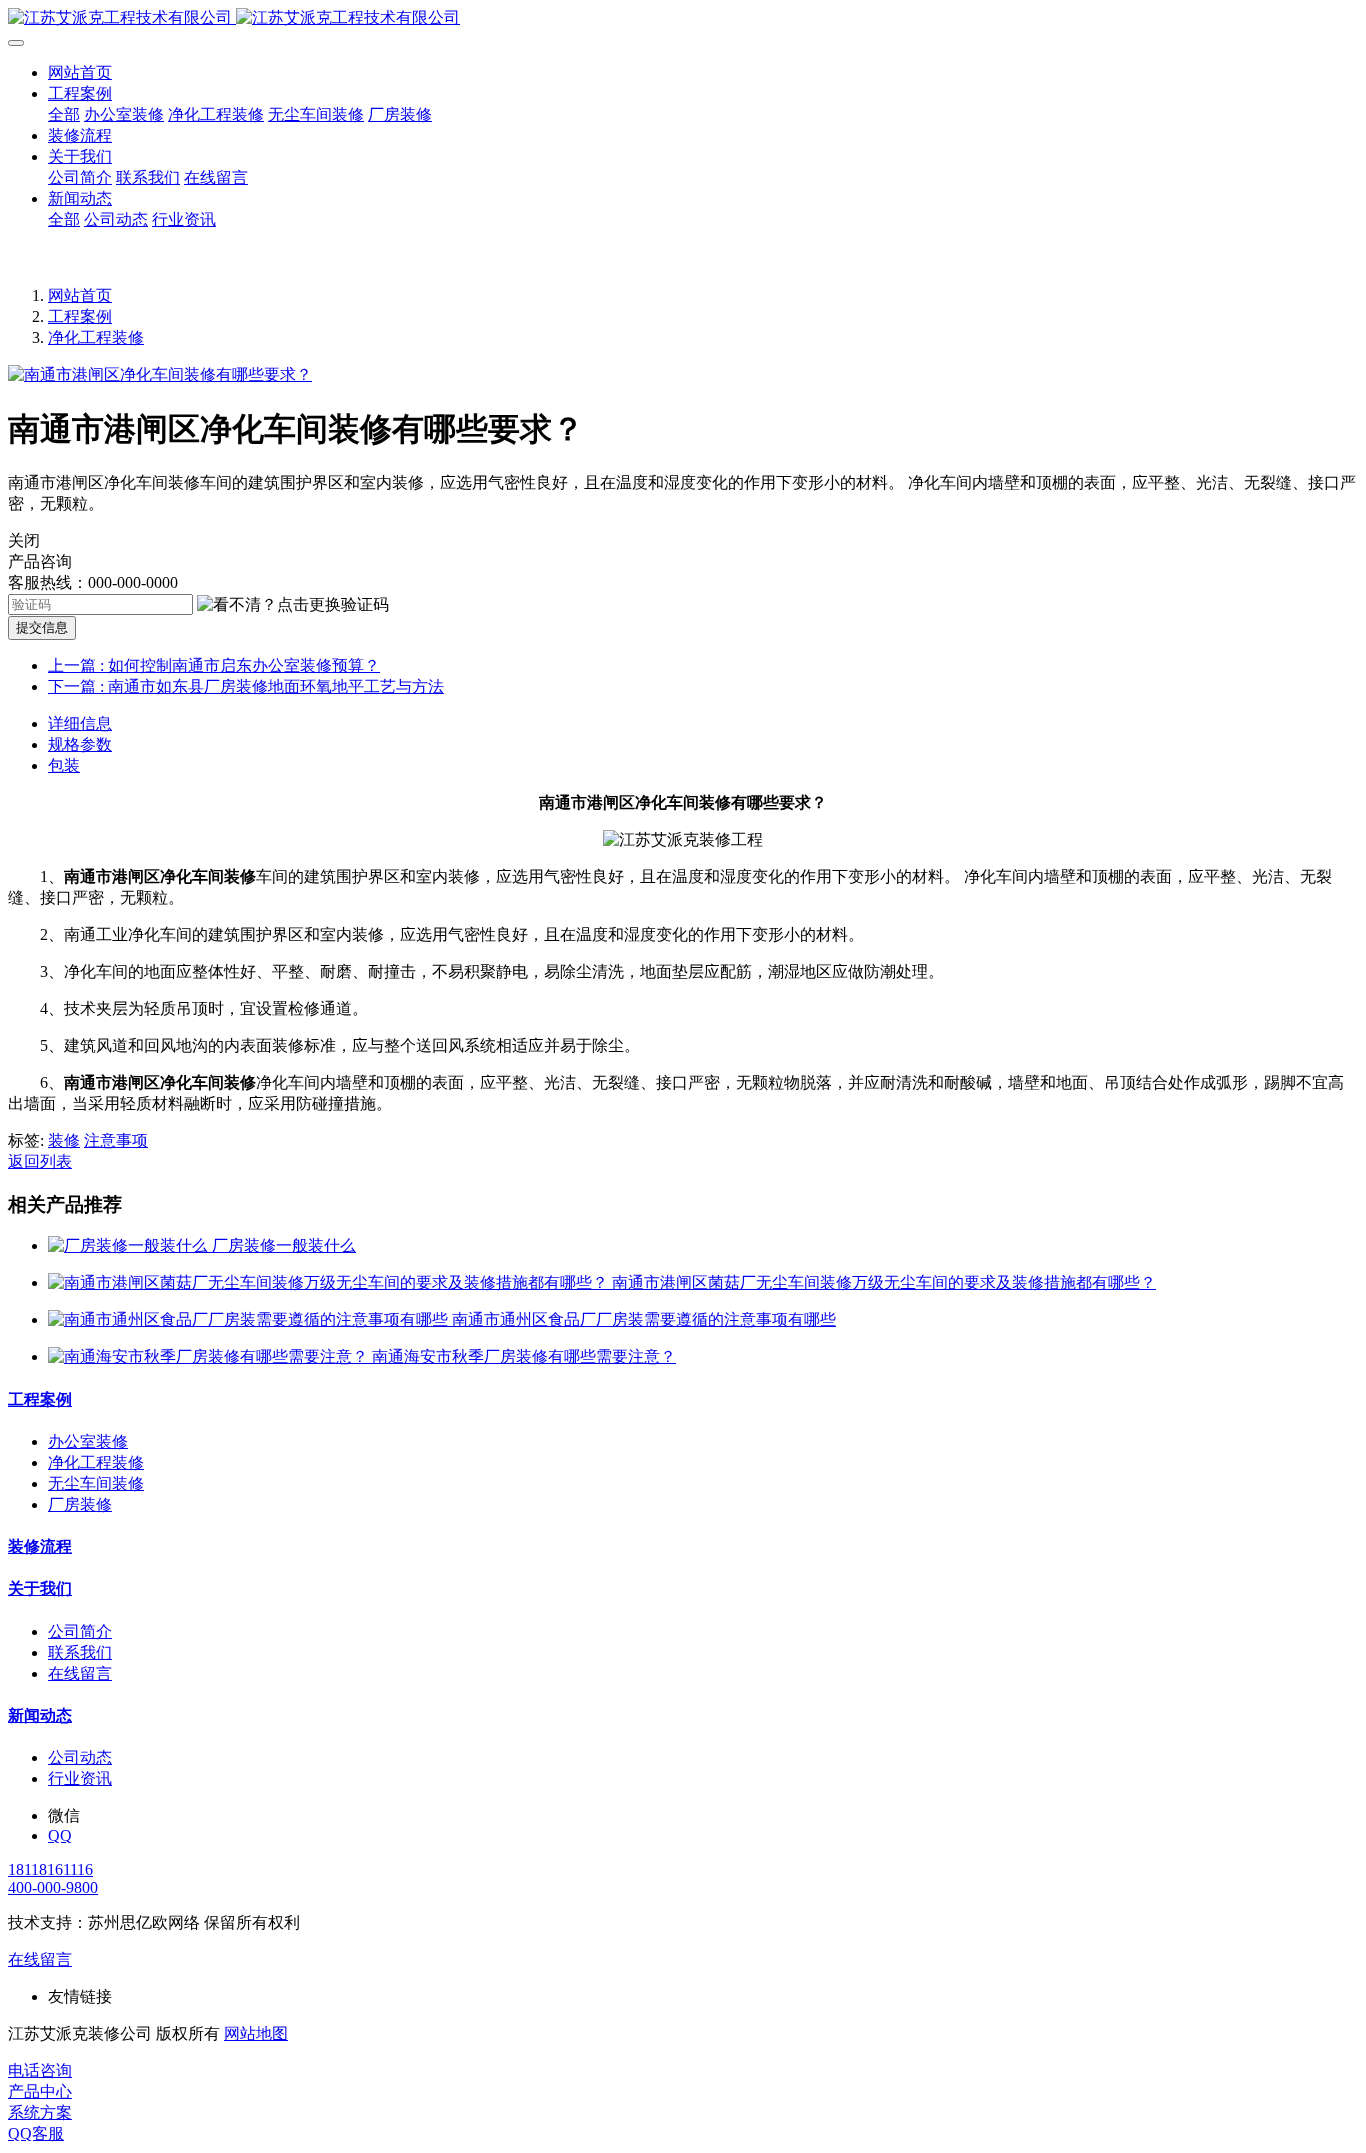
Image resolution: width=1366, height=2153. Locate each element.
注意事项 (116, 1140)
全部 (64, 114)
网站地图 (256, 2033)
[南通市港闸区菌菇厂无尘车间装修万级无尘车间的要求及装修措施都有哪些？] (330, 1282)
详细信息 (80, 723)
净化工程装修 (96, 337)
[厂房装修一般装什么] (130, 1245)
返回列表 (40, 1161)
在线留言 (40, 1959)
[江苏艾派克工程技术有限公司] (683, 18)
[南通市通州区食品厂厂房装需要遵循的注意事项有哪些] (250, 1319)
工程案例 (80, 316)
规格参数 (80, 744)
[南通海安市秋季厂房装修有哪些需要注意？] (210, 1356)
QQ (60, 1835)
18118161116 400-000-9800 (53, 1878)
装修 (64, 1140)
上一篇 (214, 665)
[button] (293, 605)
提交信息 (42, 627)
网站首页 (80, 72)
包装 (64, 765)
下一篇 (246, 686)
